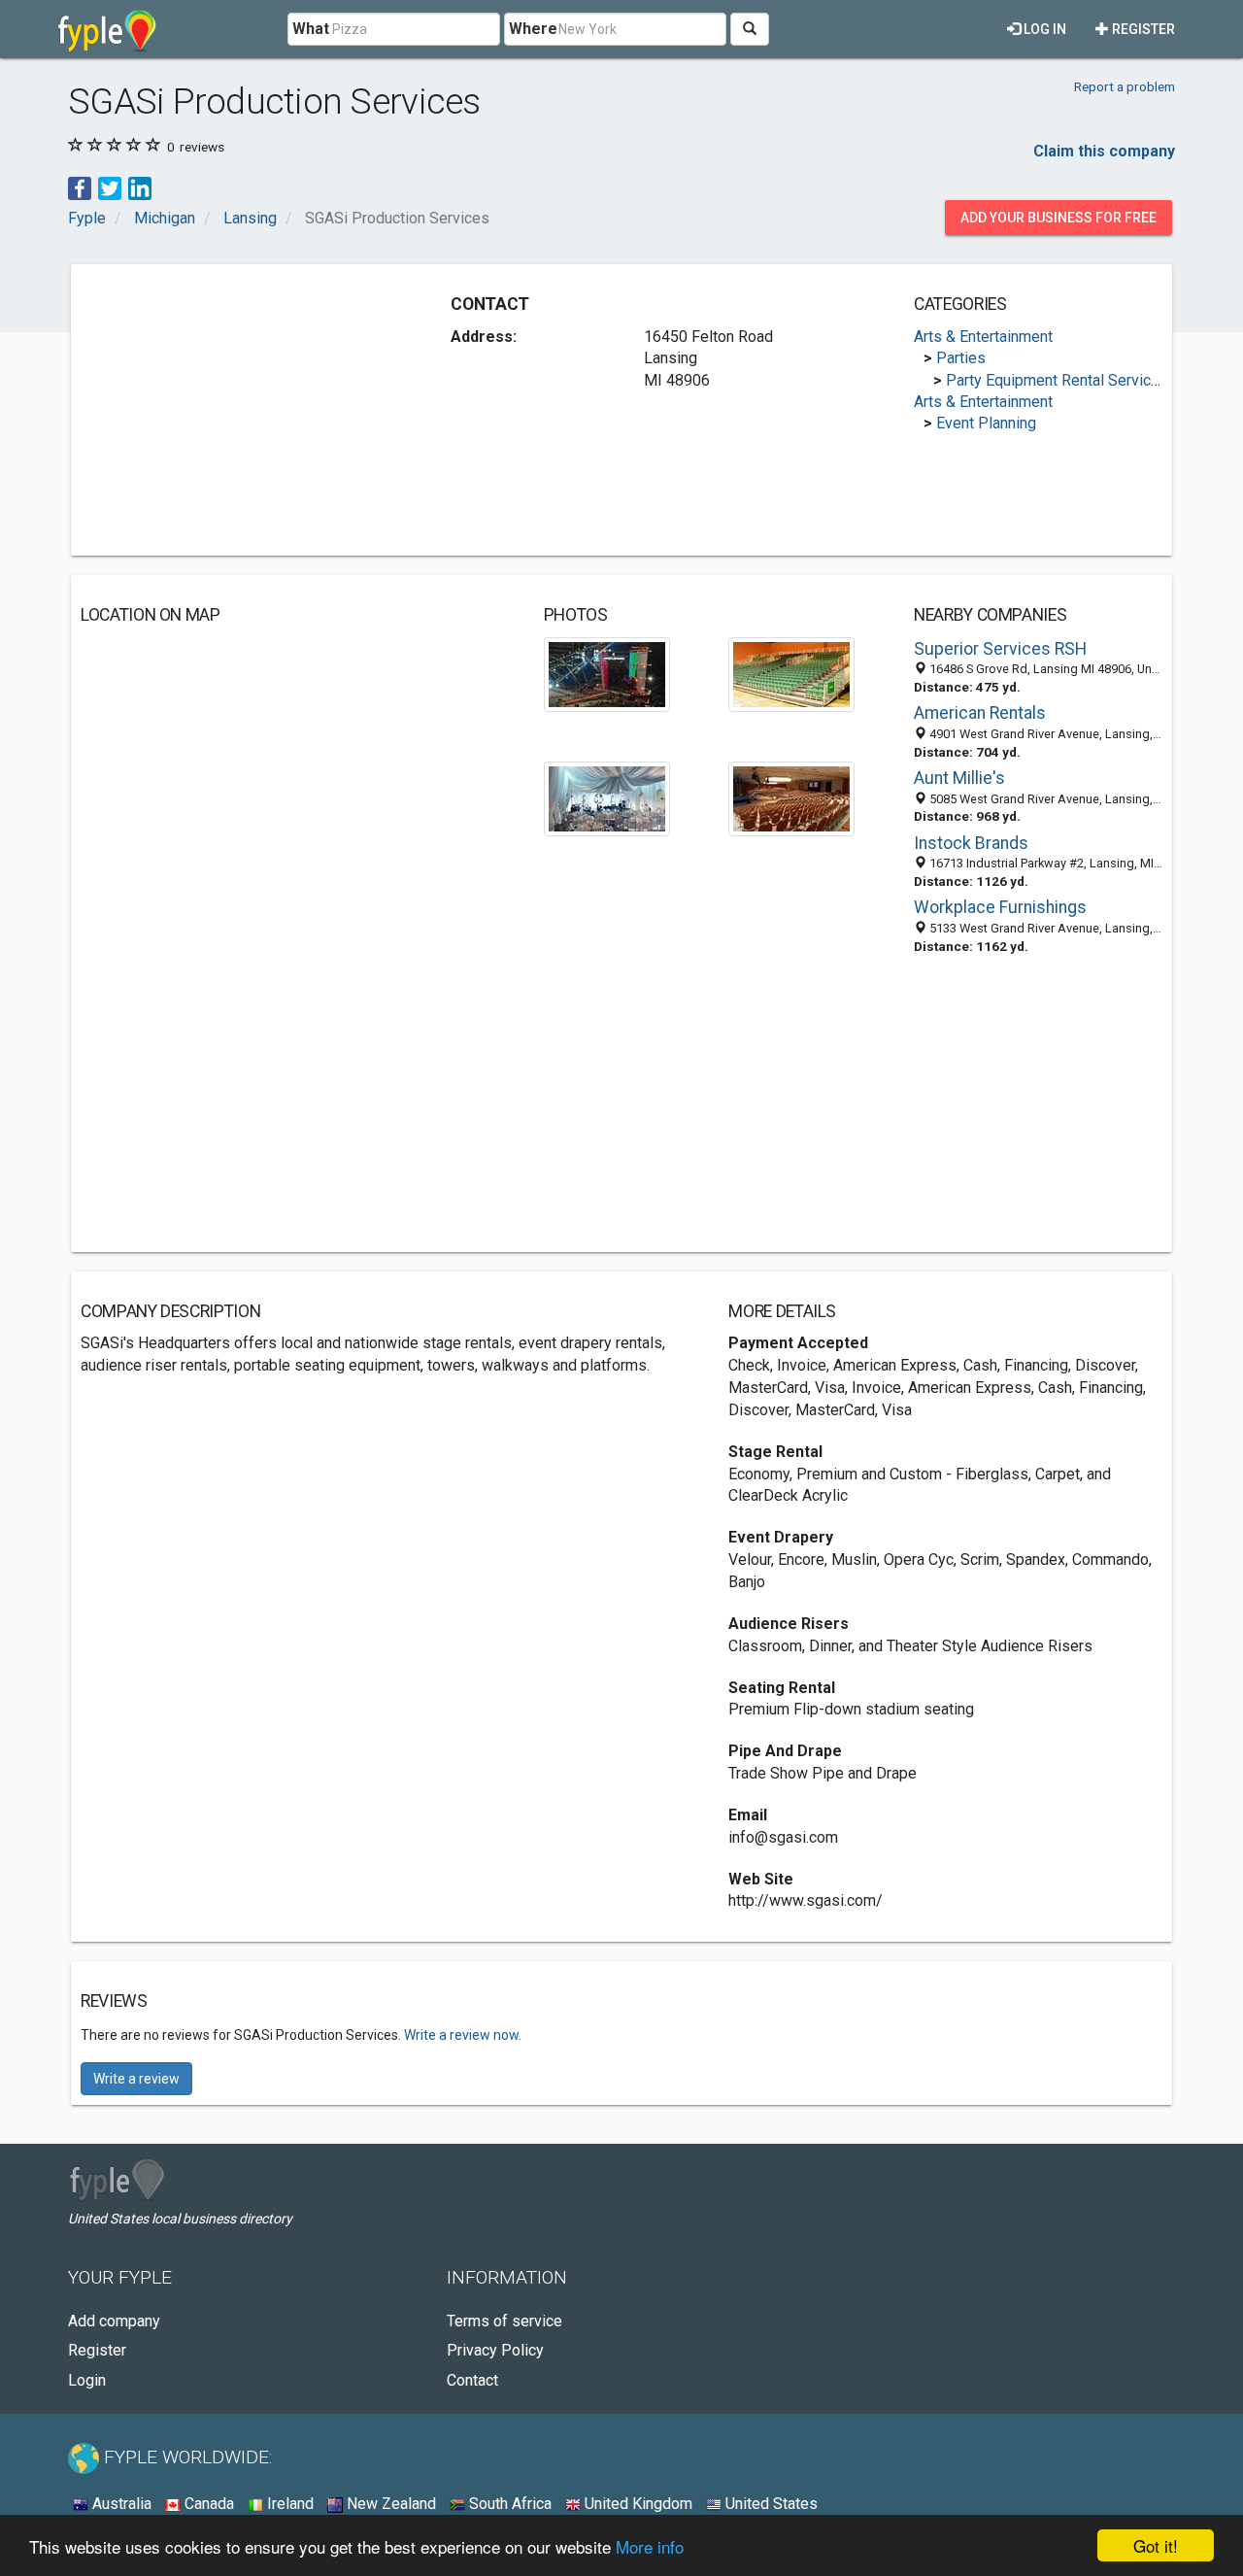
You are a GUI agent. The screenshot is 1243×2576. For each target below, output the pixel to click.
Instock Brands (971, 843)
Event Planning (986, 423)
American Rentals (980, 713)
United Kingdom (637, 2504)
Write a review (136, 2079)
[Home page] (107, 29)
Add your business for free (1058, 218)
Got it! (1156, 2545)
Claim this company (1104, 151)
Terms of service (504, 2321)
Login (87, 2380)
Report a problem (1125, 86)
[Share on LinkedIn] (140, 187)
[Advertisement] (244, 410)
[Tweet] (110, 187)
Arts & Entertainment (983, 337)
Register (1142, 29)
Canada (207, 2504)
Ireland (288, 2504)
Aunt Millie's (959, 778)
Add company (114, 2321)
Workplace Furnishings (1000, 907)
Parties (961, 358)
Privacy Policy (495, 2350)
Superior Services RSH (1000, 649)
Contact (472, 2380)
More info (650, 2546)
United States (770, 2504)
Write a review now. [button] (463, 2035)
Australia (120, 2504)
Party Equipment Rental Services (1057, 380)
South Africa (508, 2504)
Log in (1043, 29)
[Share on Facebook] (80, 187)
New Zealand (389, 2504)
